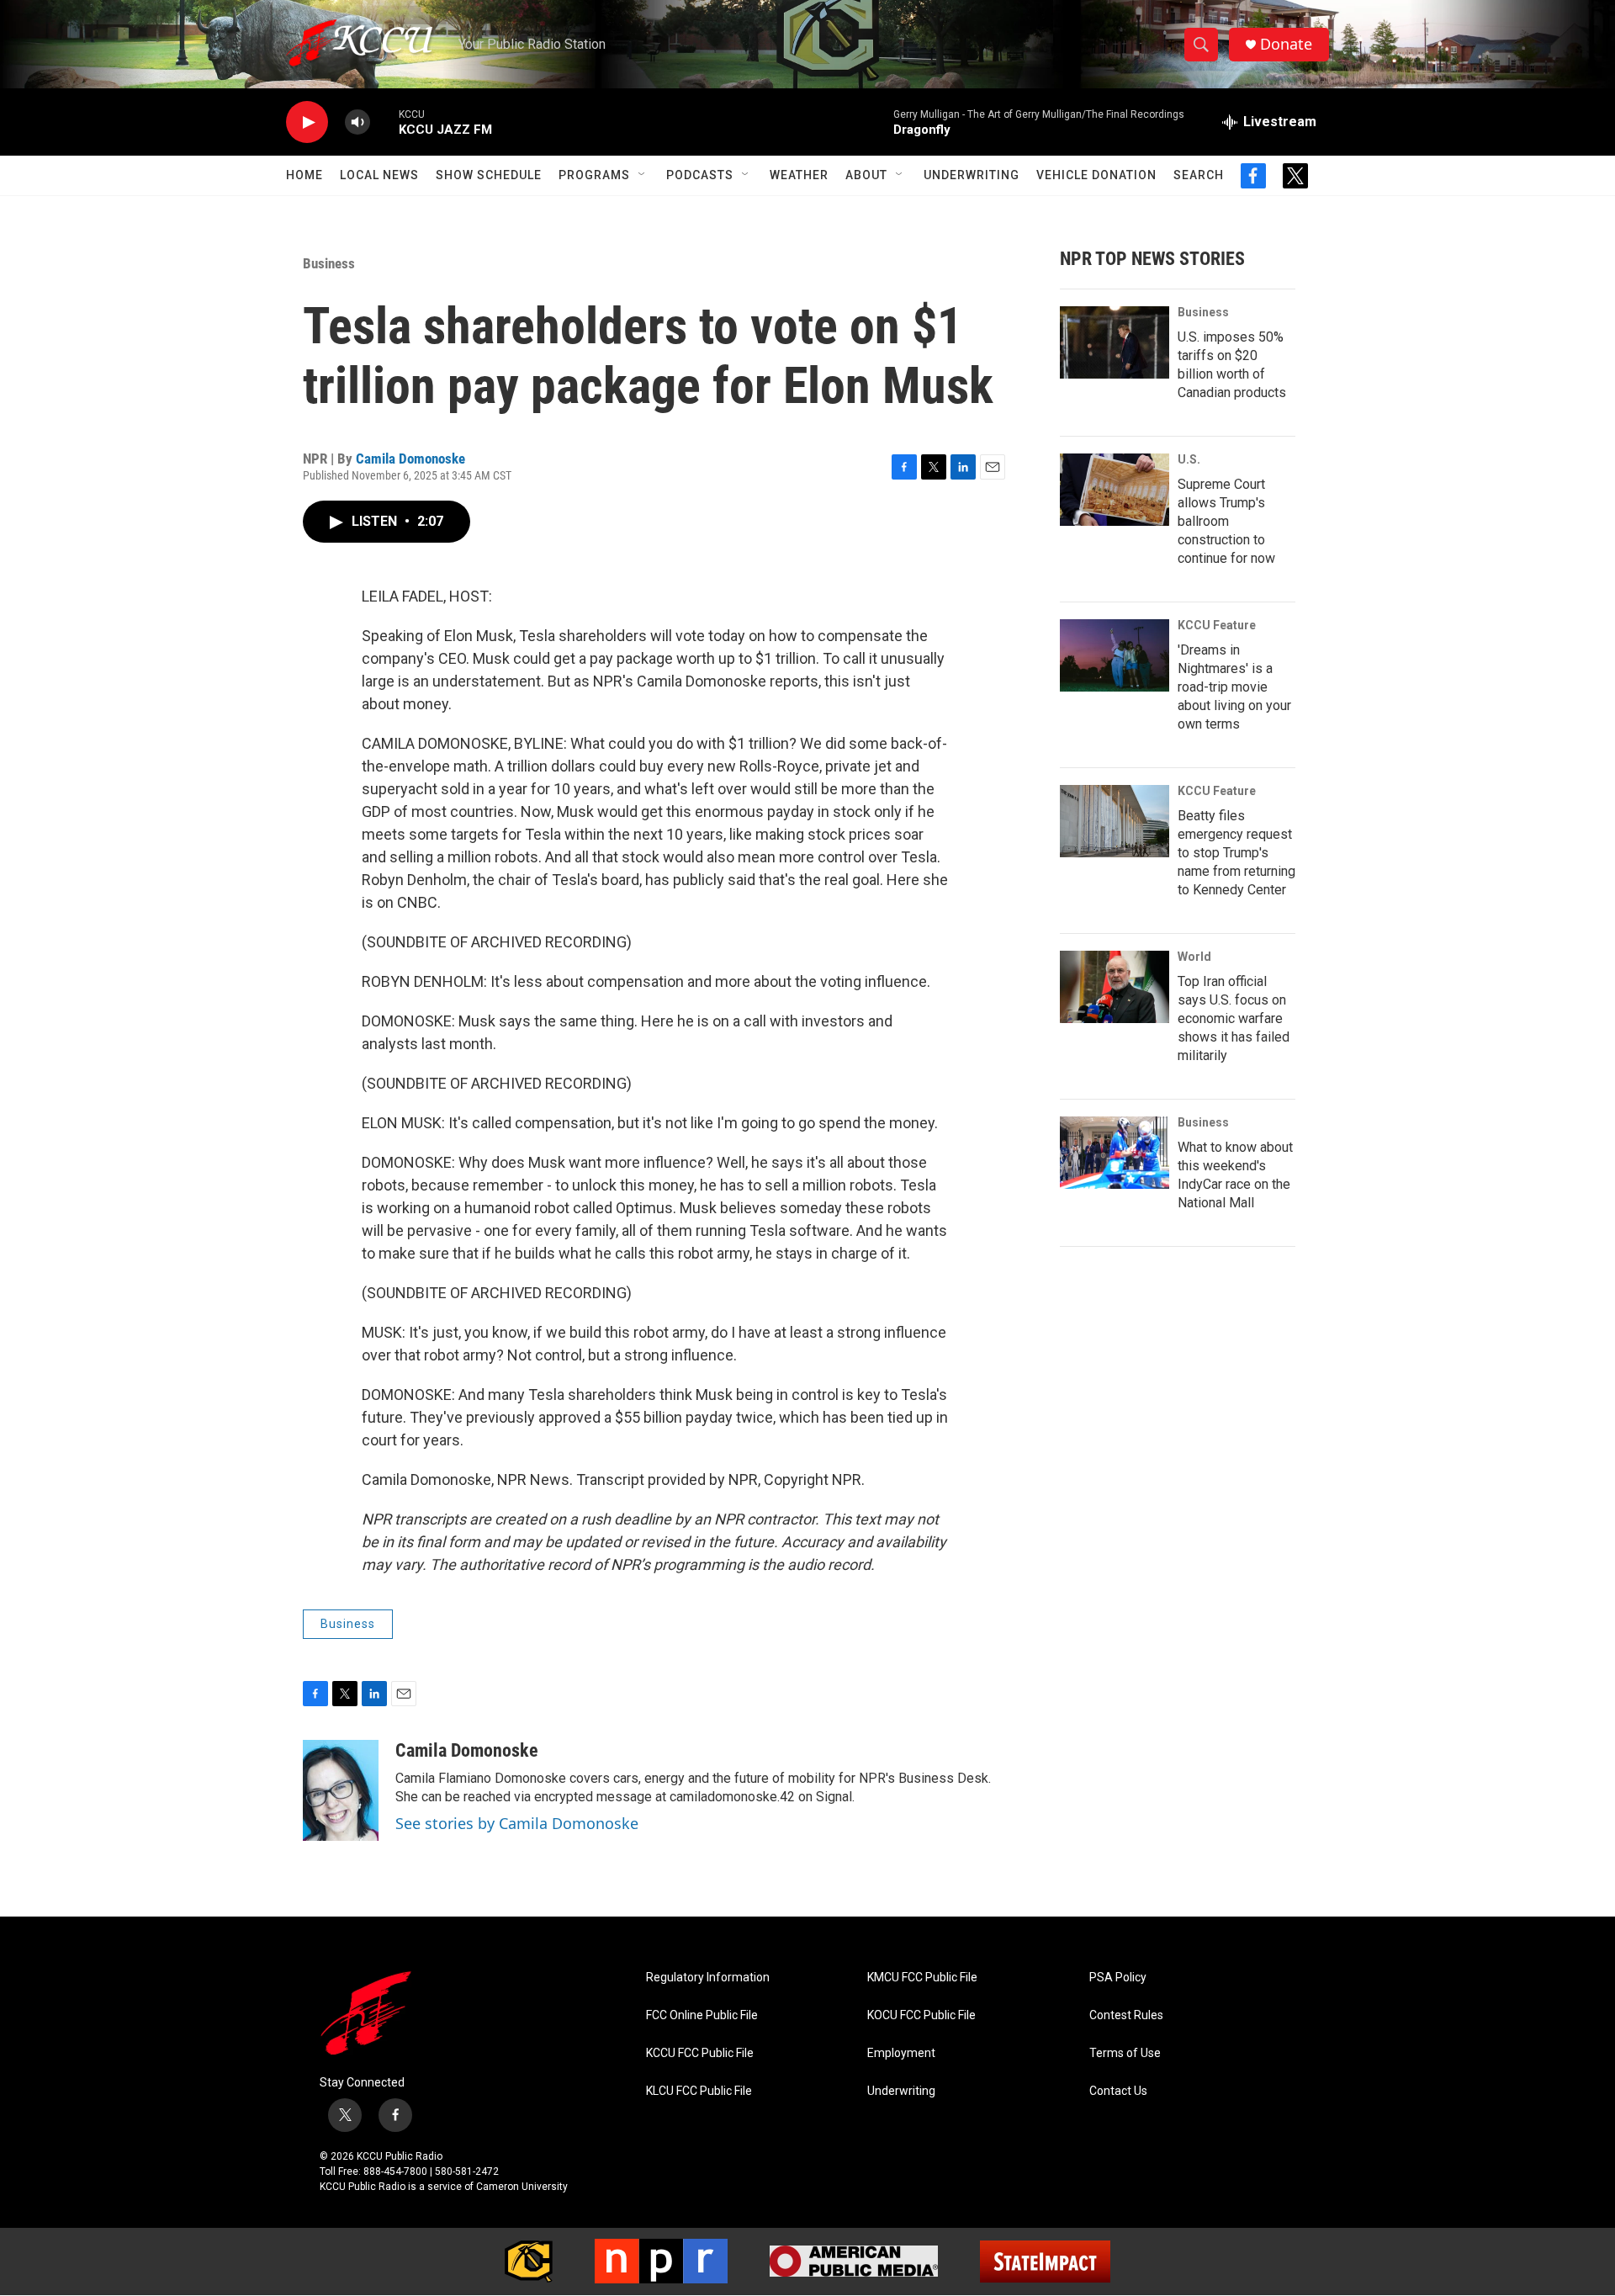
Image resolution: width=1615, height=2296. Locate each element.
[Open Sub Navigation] (643, 175)
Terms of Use (1125, 2053)
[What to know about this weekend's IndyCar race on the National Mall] (1115, 1153)
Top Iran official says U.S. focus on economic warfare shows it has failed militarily (1234, 1018)
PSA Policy (1118, 1978)
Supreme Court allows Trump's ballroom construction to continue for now (1226, 521)
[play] (307, 122)
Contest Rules (1126, 2015)
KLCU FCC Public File (699, 2091)
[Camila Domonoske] (341, 1790)
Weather (799, 175)
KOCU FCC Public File (921, 2015)
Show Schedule (489, 175)
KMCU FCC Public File (922, 1978)
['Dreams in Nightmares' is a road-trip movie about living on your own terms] (1115, 655)
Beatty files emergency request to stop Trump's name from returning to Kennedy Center (1236, 853)
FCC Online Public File (702, 2015)
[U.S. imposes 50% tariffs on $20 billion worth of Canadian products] (1115, 342)
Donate (1286, 44)
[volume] (357, 122)
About (866, 175)
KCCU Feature (1217, 625)
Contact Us (1118, 2091)
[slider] (384, 122)
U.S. (1189, 459)
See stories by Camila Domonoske (517, 1823)
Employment (901, 2053)
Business (329, 263)
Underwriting (972, 175)
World (1194, 957)
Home (304, 175)
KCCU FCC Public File (700, 2053)
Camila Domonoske (410, 459)
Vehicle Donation (1096, 175)
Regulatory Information (708, 1978)
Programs (594, 175)
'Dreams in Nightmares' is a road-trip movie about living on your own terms (1234, 687)
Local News (379, 175)
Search (1199, 175)
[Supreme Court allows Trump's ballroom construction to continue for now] (1115, 490)
